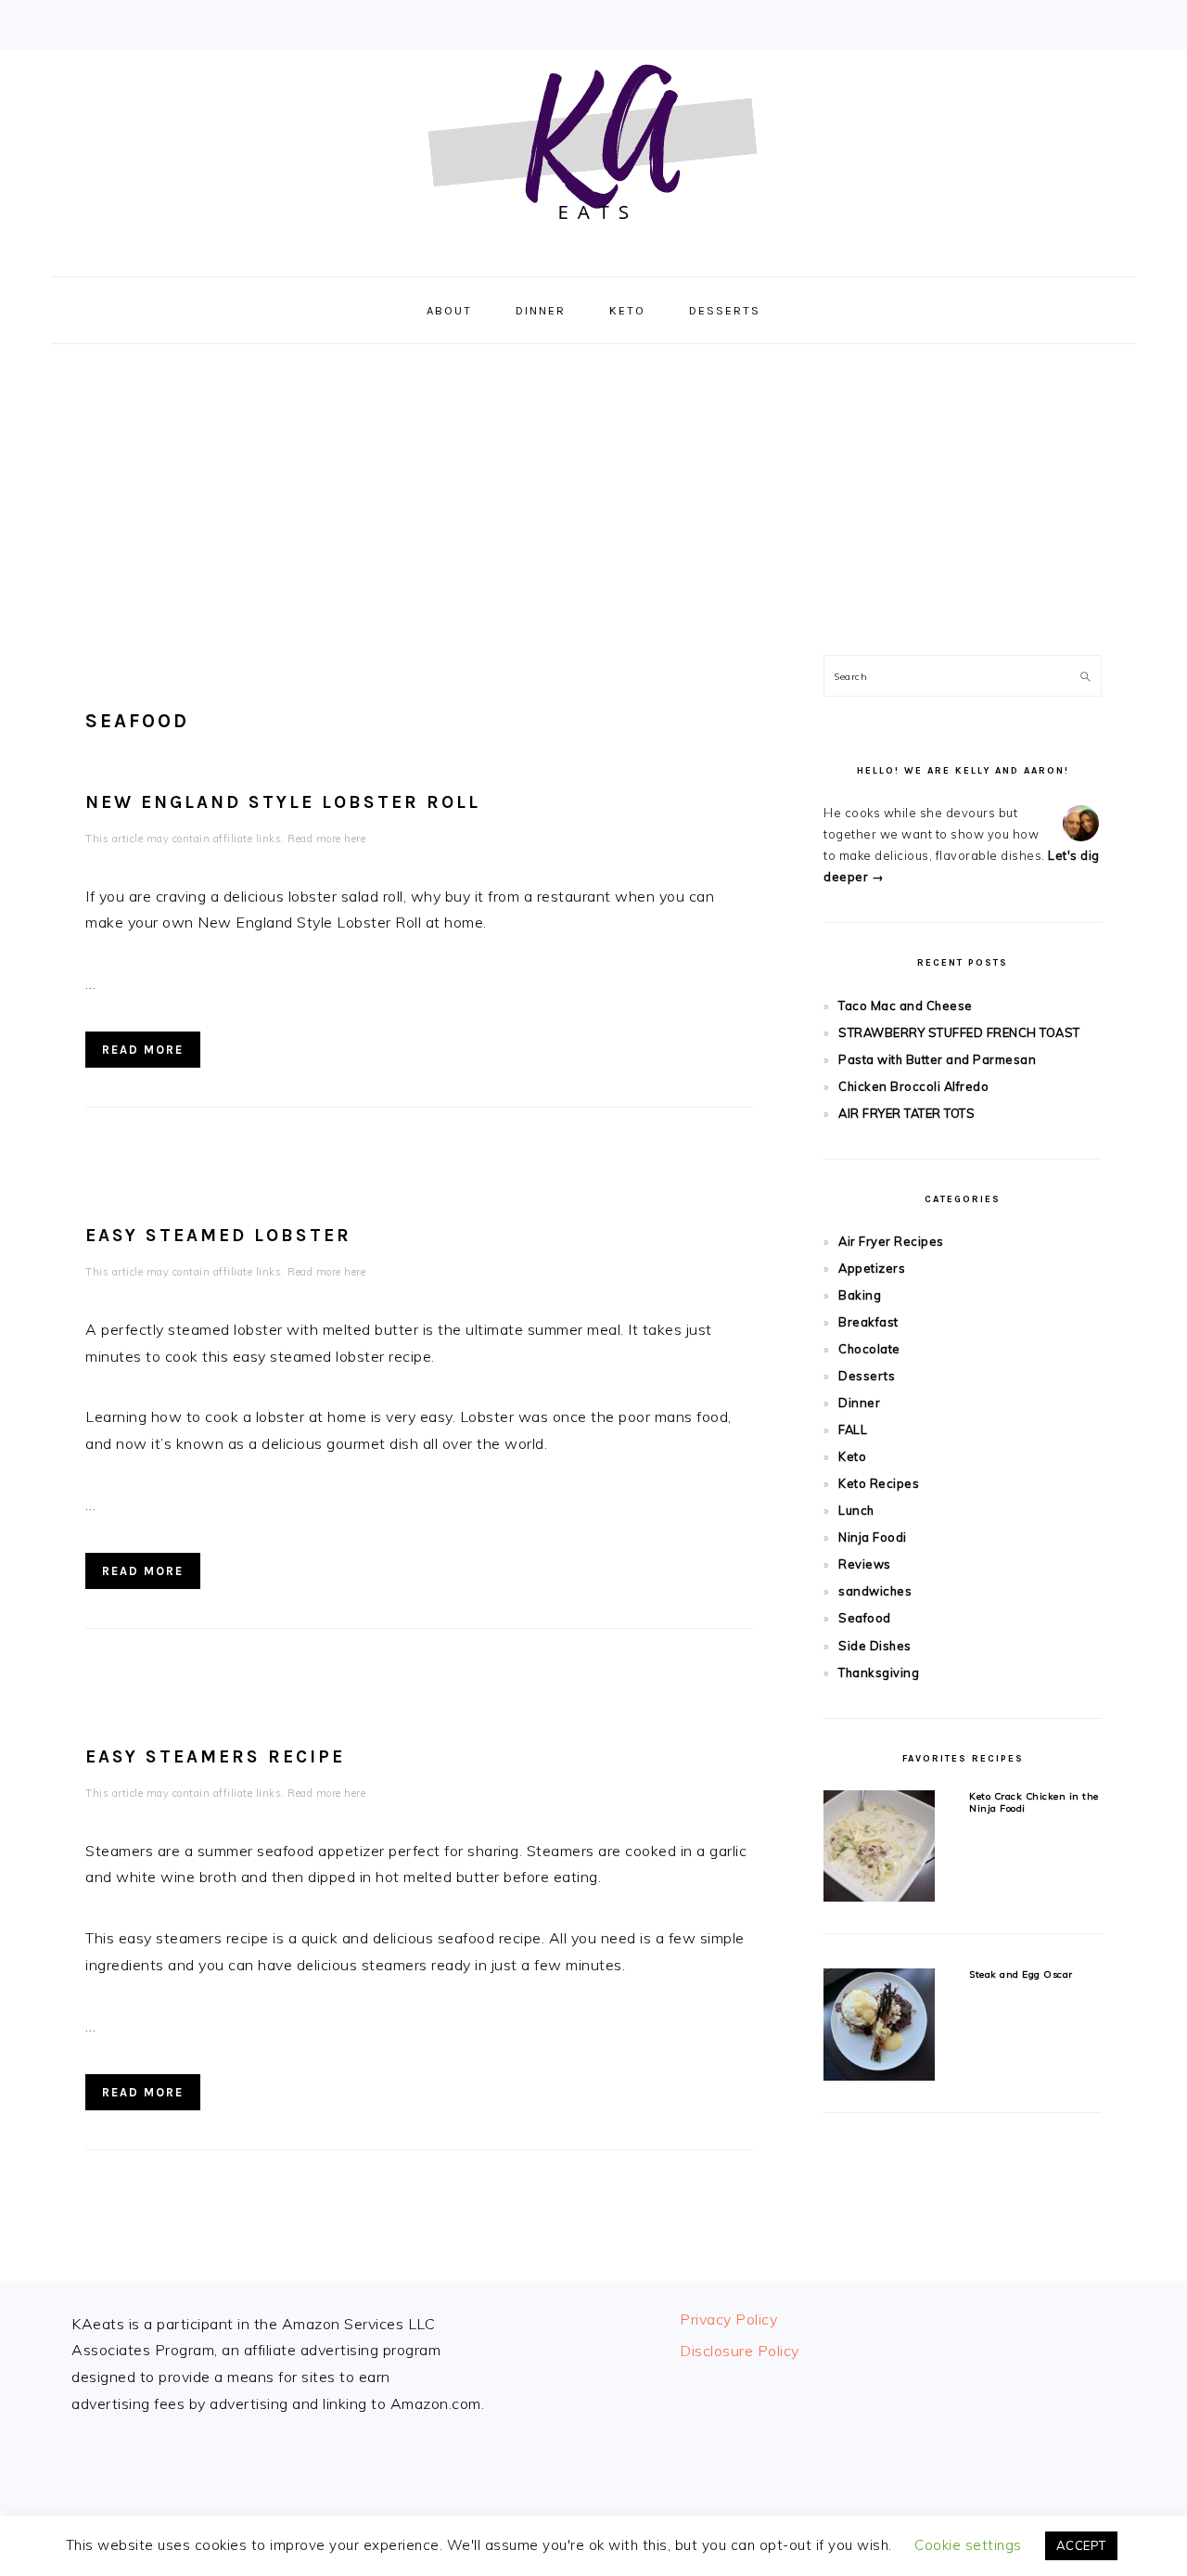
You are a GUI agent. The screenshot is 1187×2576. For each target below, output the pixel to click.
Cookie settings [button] (968, 2545)
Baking (860, 1295)
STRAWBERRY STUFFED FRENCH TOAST (959, 1032)
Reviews (865, 1564)
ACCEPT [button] (1081, 2545)
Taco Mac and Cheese (906, 1006)
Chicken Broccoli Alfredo (913, 1086)
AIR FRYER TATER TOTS (906, 1113)
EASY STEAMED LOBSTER (218, 1235)
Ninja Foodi (873, 1537)
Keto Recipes (879, 1483)
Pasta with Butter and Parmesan (937, 1059)
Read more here (326, 839)
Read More (143, 1050)
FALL (853, 1429)
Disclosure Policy (740, 2351)
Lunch (856, 1510)
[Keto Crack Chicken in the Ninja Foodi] (879, 1849)
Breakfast (868, 1322)
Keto (852, 1456)
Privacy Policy (728, 2319)
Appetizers (872, 1268)
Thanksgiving (879, 1672)
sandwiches (875, 1591)
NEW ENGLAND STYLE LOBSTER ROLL (283, 802)
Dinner (859, 1403)
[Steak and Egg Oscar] (879, 2027)
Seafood (865, 1618)
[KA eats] (593, 256)
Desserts (867, 1376)
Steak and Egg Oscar (1021, 1974)
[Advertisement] (593, 493)
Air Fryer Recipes (891, 1241)
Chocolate (869, 1349)
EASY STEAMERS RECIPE (215, 1756)
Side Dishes (875, 1646)
